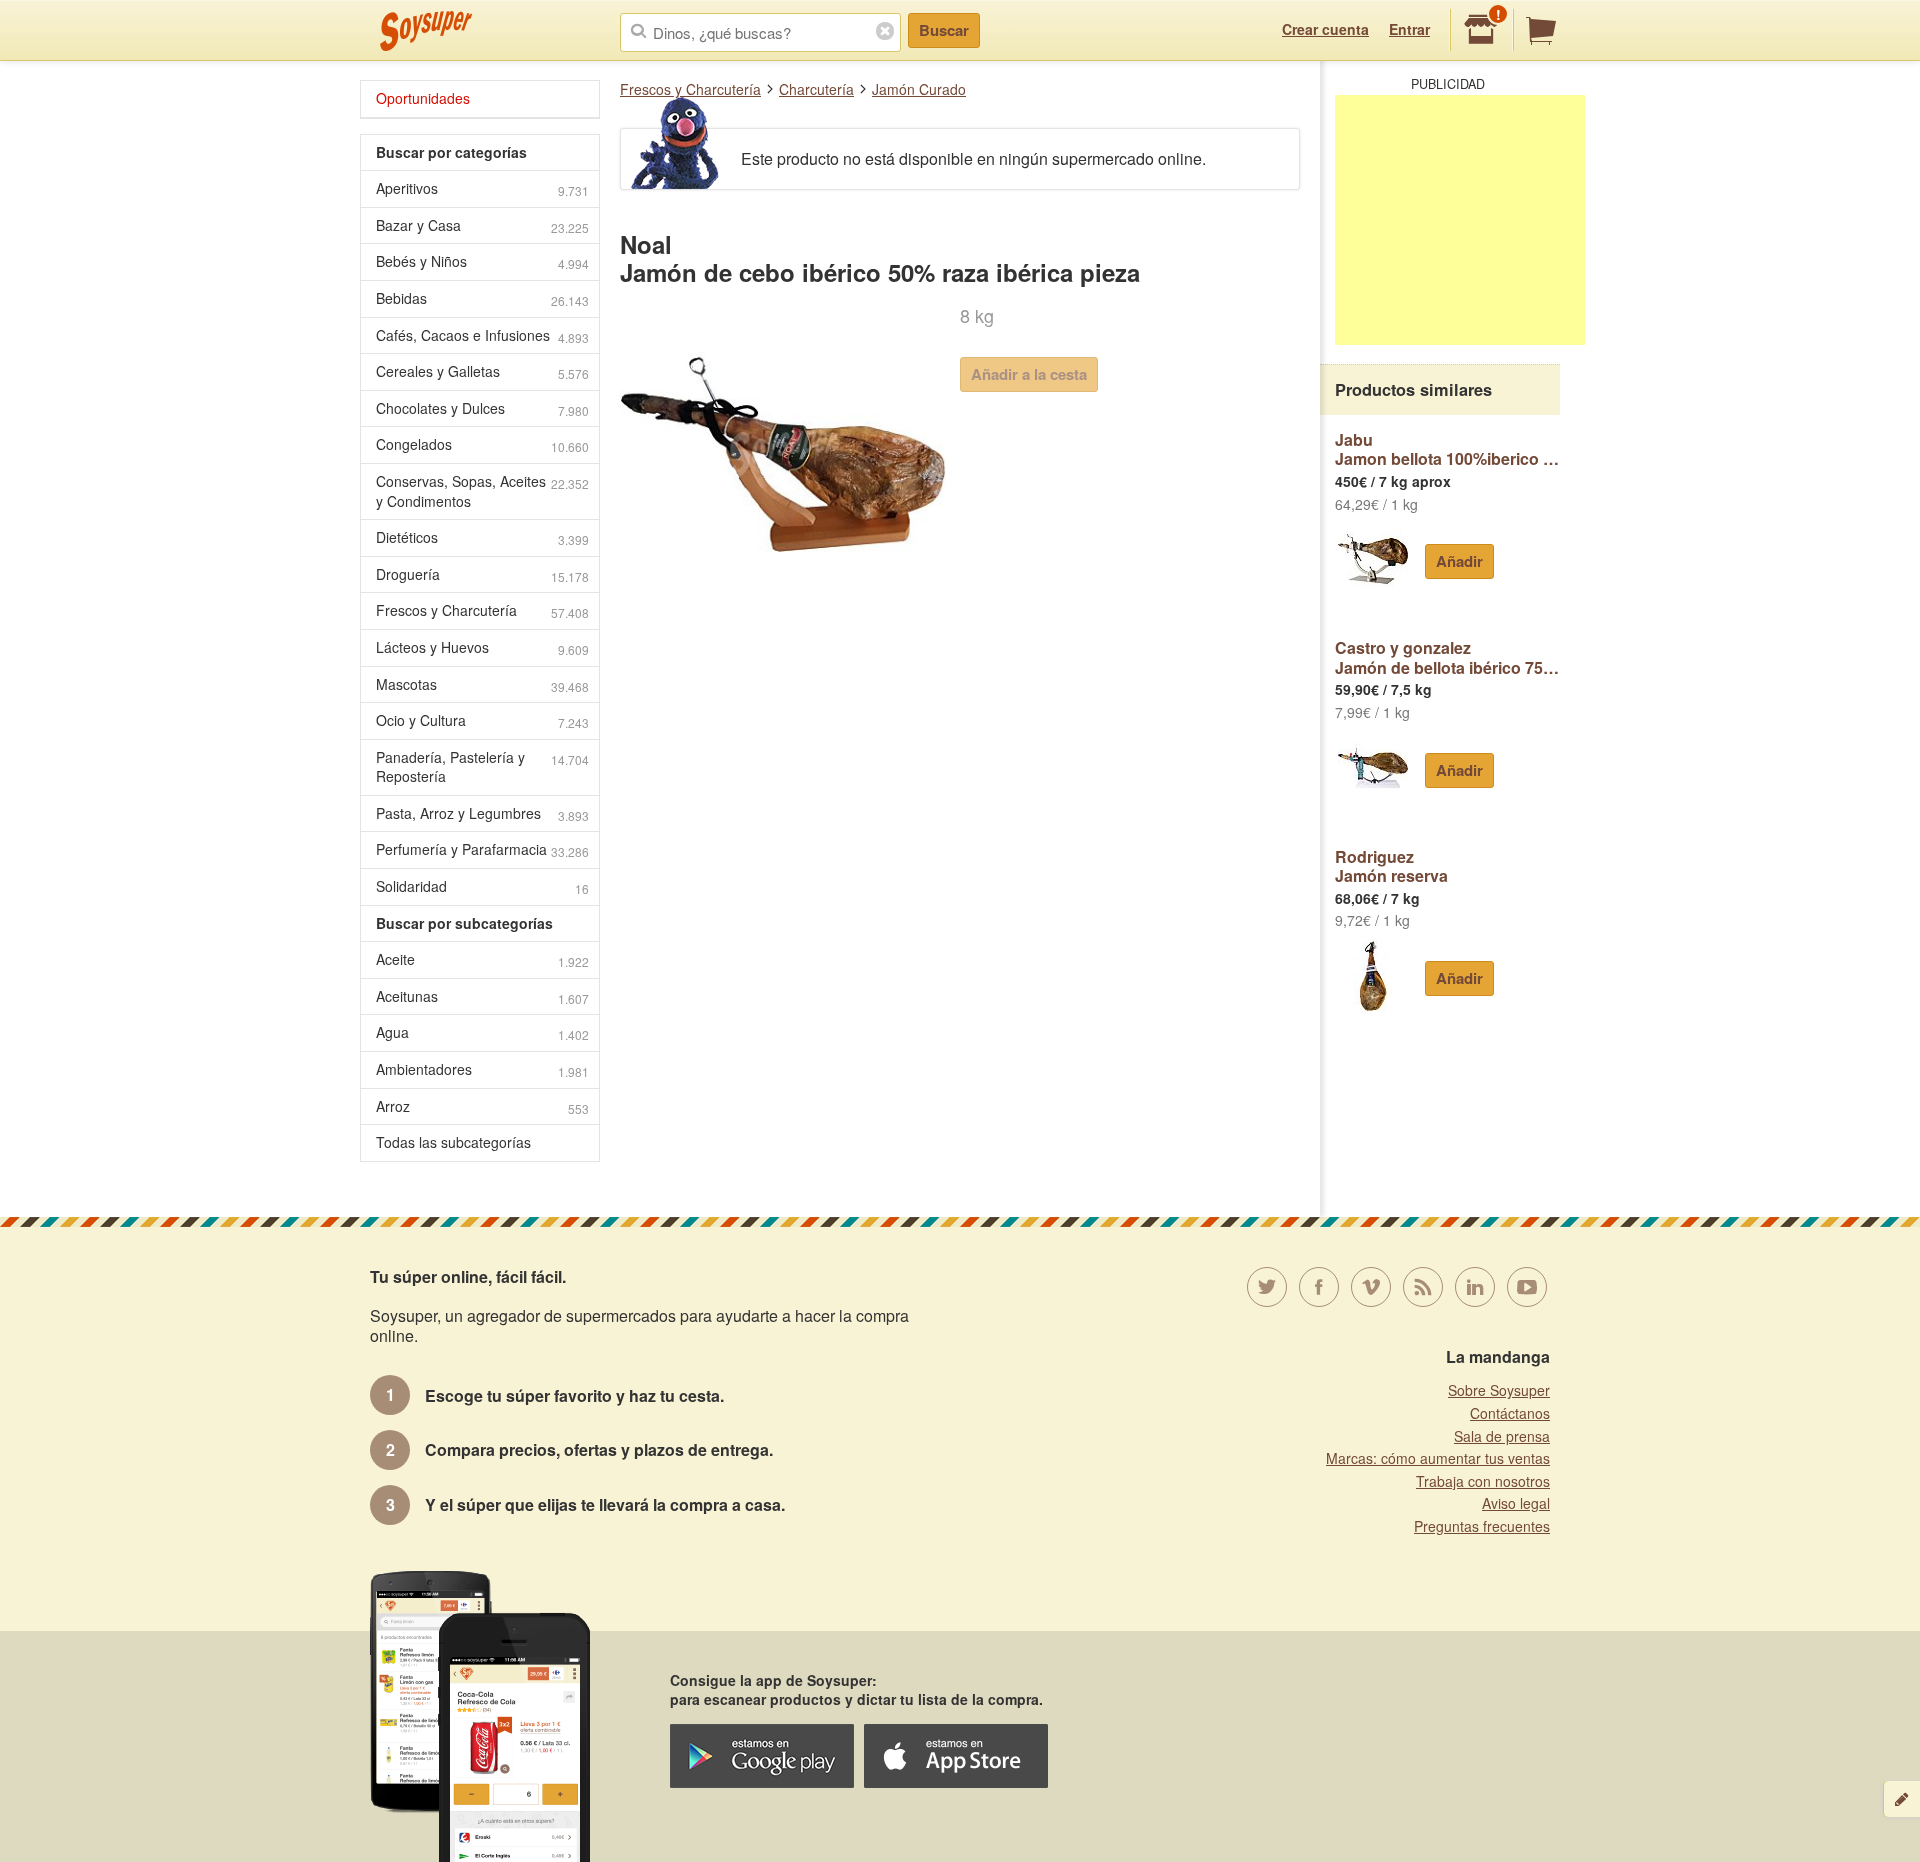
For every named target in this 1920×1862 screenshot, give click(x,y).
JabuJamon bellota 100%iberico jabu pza (1447, 449)
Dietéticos (482, 537)
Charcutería (816, 89)
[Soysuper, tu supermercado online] (426, 31)
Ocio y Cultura (482, 720)
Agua (482, 1032)
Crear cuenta (1325, 29)
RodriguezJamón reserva (1391, 866)
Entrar (1409, 29)
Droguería (482, 574)
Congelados (482, 444)
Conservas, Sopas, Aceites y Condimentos (482, 491)
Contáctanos (1510, 1413)
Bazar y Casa (482, 225)
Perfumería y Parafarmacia (482, 849)
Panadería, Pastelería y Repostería (482, 767)
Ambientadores (482, 1069)
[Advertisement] (1460, 220)
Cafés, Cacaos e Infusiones (482, 335)
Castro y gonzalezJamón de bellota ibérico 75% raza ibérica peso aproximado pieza (1447, 657)
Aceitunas (482, 996)
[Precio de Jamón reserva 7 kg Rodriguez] (1372, 976)
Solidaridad (482, 886)
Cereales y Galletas (482, 371)
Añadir (1459, 561)
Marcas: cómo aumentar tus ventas (1438, 1458)
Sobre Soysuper (1499, 1390)
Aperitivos (482, 188)
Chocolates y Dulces (482, 408)
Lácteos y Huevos (482, 647)
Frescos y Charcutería (690, 89)
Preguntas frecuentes (1482, 1526)
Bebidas (482, 298)
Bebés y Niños (482, 261)
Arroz (482, 1106)
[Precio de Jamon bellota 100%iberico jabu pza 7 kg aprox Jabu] (1372, 559)
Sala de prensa (1502, 1436)
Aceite (482, 959)
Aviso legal (1516, 1503)
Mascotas (482, 684)
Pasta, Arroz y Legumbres (482, 813)
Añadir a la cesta (1029, 374)
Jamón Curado (919, 89)
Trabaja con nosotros (1483, 1481)
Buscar (944, 30)
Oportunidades (423, 98)
